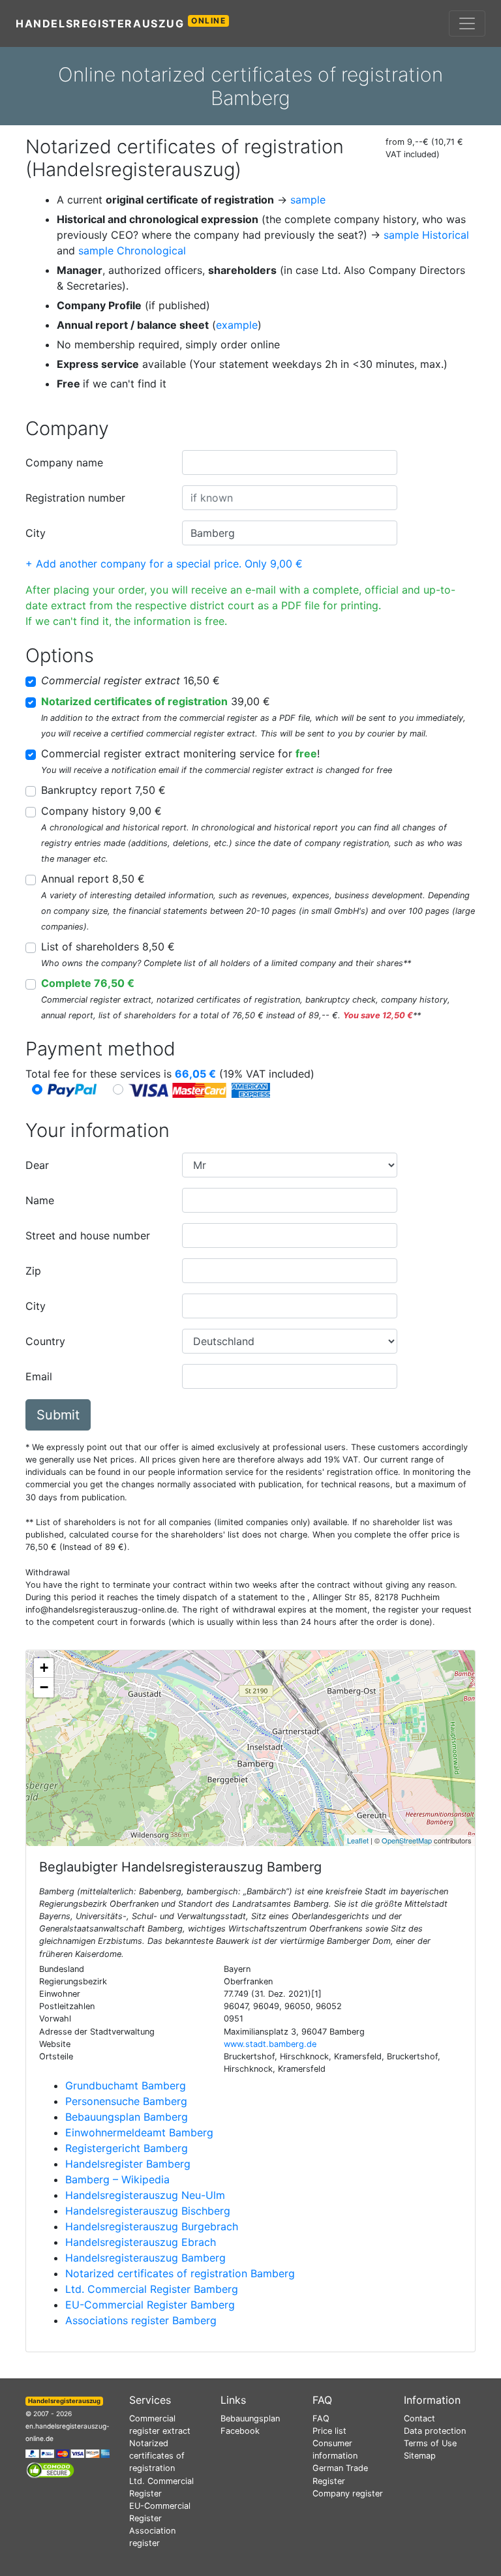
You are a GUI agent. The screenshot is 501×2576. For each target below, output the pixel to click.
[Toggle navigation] (467, 23)
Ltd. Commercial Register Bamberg (152, 2289)
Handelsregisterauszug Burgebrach (152, 2226)
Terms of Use (430, 2443)
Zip (33, 1271)
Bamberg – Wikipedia (117, 2179)
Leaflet (358, 1840)
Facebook (240, 2431)
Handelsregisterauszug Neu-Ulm (145, 2195)
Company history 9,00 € (101, 811)
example (237, 325)
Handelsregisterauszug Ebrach (141, 2242)
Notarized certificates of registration (157, 2456)
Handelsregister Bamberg (128, 2164)
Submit (58, 1415)
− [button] (44, 1687)
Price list (329, 2431)
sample (308, 200)
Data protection (435, 2431)
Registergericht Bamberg (127, 2148)
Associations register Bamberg (141, 2320)
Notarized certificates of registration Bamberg (180, 2273)
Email (39, 1376)
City (36, 533)
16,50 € (130, 680)
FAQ (321, 2418)
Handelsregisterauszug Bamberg (145, 2258)
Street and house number (88, 1235)
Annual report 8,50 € (93, 879)
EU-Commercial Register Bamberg (150, 2305)
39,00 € (156, 701)
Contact (419, 2418)
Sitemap (420, 2456)
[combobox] (290, 462)
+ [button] (44, 1668)
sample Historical (426, 235)
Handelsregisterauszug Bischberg (148, 2211)
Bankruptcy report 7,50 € (103, 790)
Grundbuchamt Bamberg (126, 2085)
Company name (64, 462)
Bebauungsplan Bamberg (127, 2117)
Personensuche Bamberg (126, 2101)
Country (45, 1341)
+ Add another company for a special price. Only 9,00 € (164, 564)
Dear (37, 1165)
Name (40, 1200)
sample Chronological (132, 250)
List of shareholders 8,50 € (108, 947)
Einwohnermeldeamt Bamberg (139, 2132)
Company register (348, 2493)
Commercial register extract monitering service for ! (180, 753)
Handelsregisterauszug (121, 23)
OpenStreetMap (407, 1840)
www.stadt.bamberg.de (270, 2044)
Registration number (75, 498)
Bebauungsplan (250, 2418)
